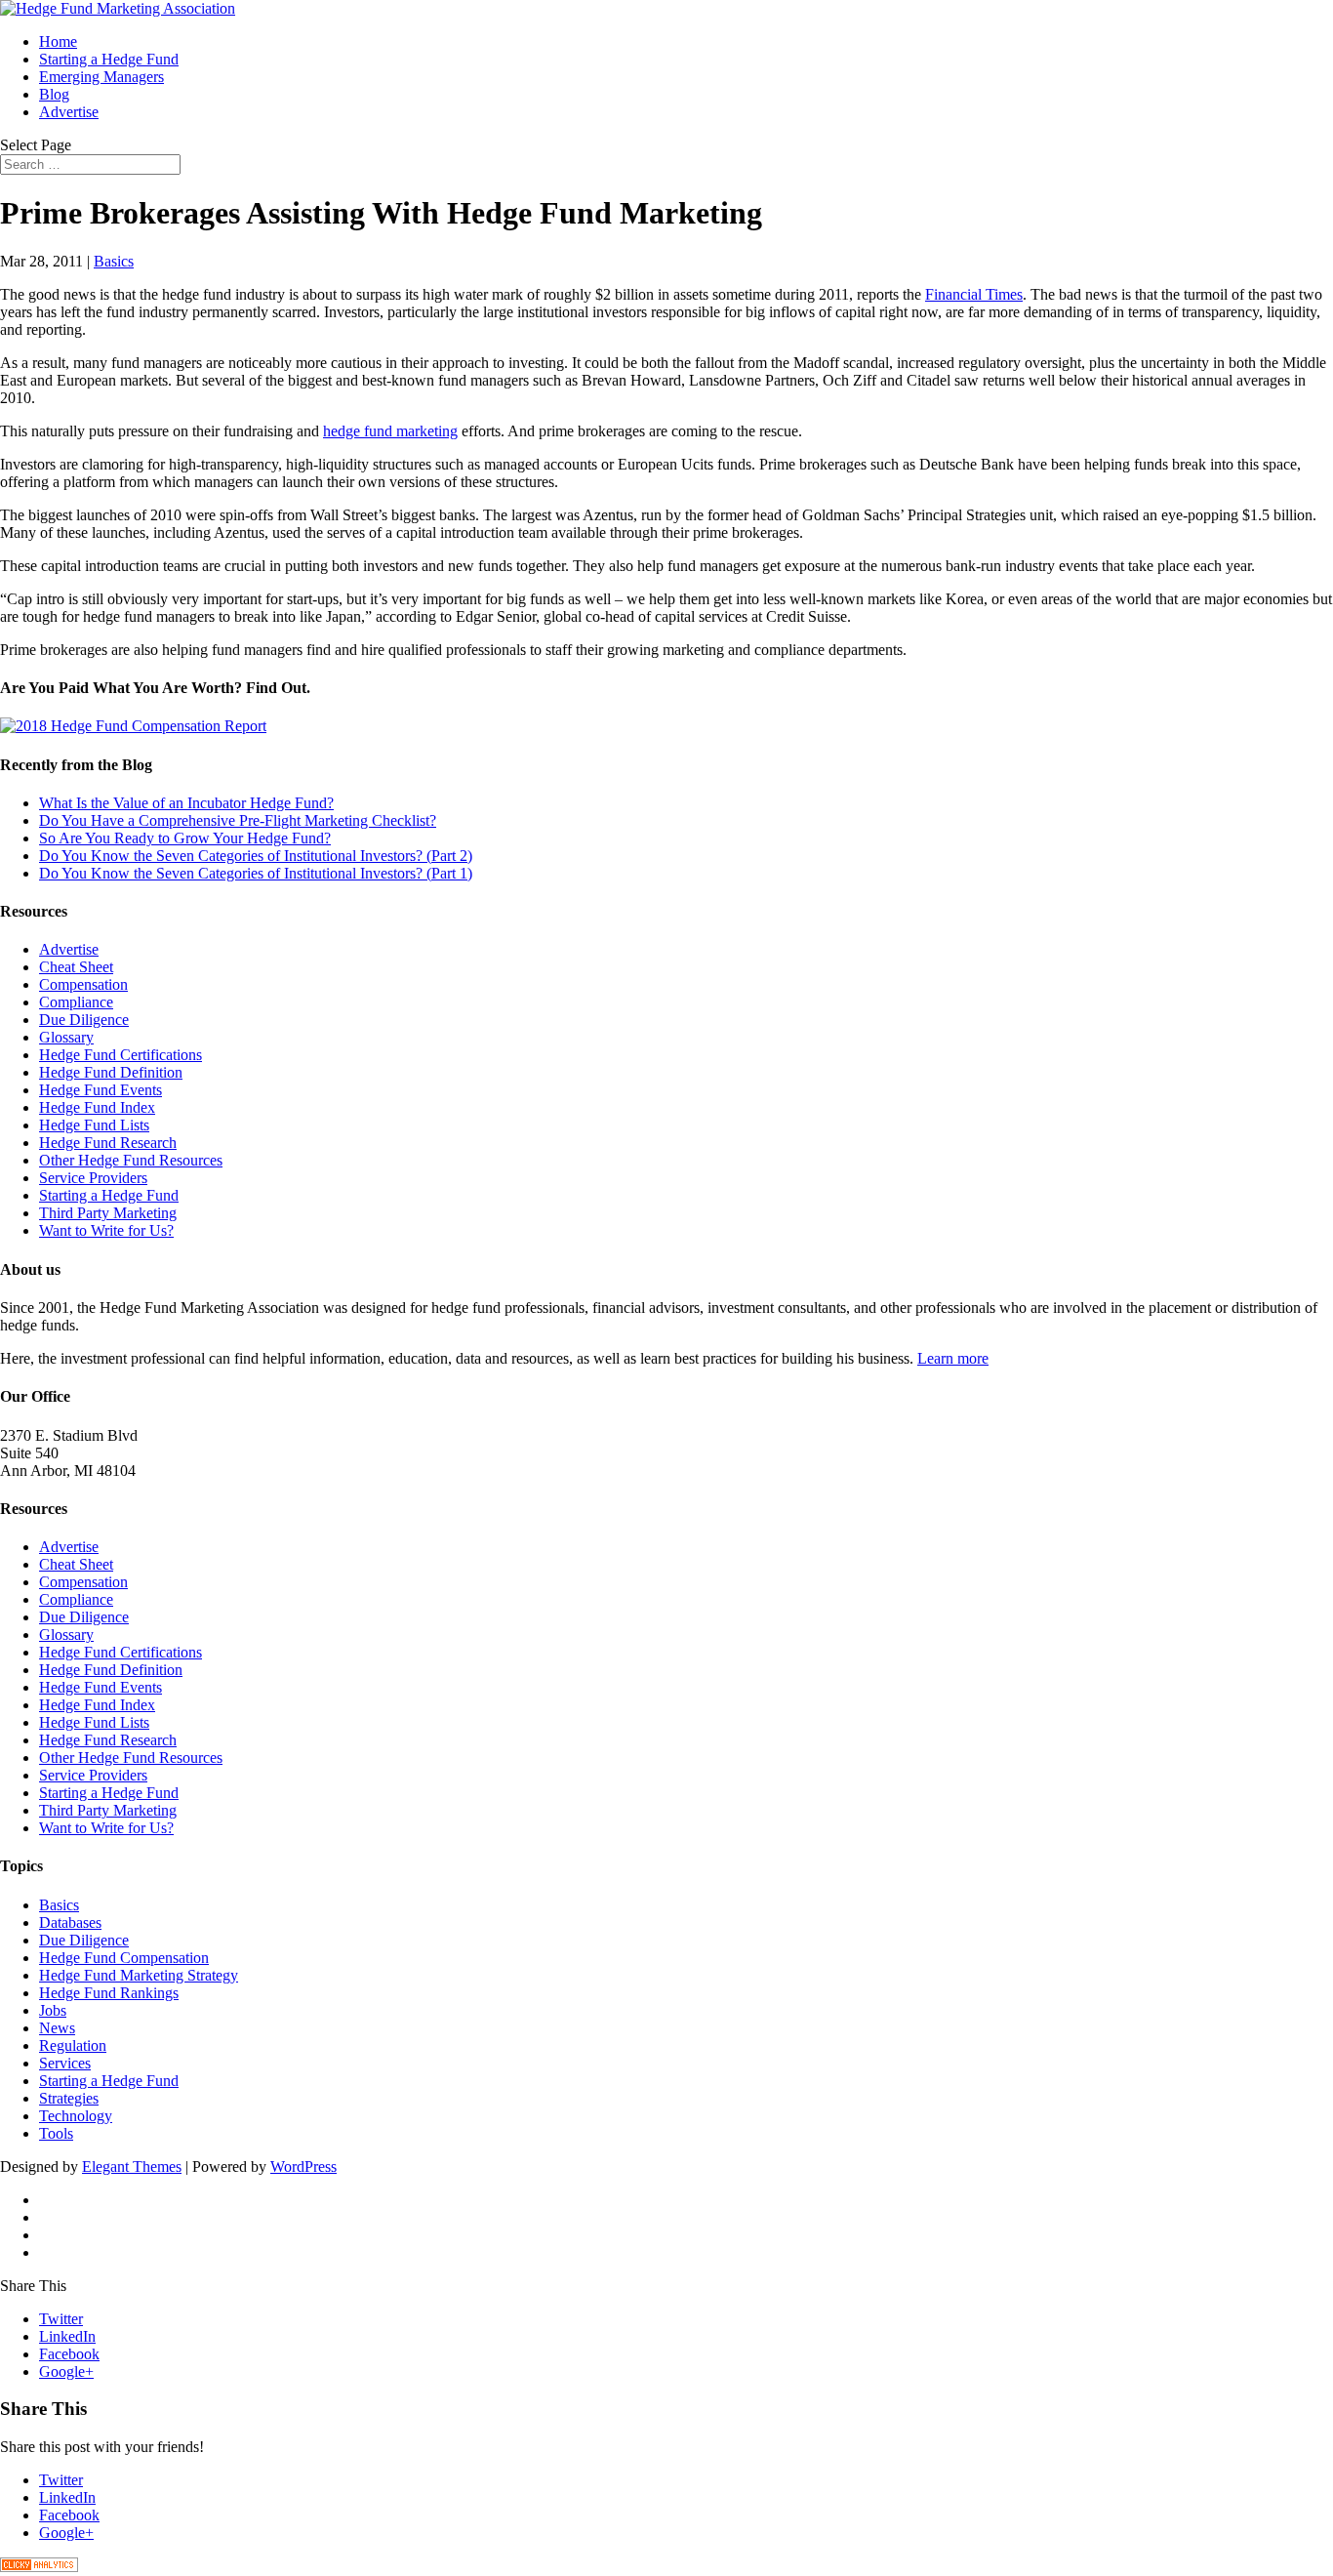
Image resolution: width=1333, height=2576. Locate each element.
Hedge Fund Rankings (109, 1993)
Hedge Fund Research (108, 1143)
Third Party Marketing (108, 1213)
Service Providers (93, 1178)
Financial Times (974, 294)
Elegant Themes (132, 2167)
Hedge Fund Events (101, 1090)
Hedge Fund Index (97, 1107)
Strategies (69, 2098)
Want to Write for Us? (106, 1230)
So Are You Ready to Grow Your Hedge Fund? (185, 838)
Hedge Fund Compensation (124, 1958)
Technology (76, 2116)
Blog (54, 94)
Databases (70, 1922)
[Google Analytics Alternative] (39, 2567)
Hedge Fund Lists (94, 1125)
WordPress (303, 2167)
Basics (114, 261)
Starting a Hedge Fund (109, 59)
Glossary (66, 1037)
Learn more (953, 1358)
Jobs (53, 2010)
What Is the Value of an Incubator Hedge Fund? (186, 803)
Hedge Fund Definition (111, 1072)
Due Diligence (84, 1020)
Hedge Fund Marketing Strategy (139, 1975)
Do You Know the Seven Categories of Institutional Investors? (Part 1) (256, 873)
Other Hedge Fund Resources (131, 1160)
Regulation (73, 2045)
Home (58, 41)
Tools (56, 2133)
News (57, 2028)
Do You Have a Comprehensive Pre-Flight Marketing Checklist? (238, 820)
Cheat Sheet (76, 967)
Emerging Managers (101, 77)
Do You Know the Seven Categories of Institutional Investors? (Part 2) (256, 856)
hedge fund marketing (390, 431)
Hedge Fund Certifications (121, 1055)
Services (65, 2063)
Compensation (83, 984)
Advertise (69, 112)
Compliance (76, 1002)
